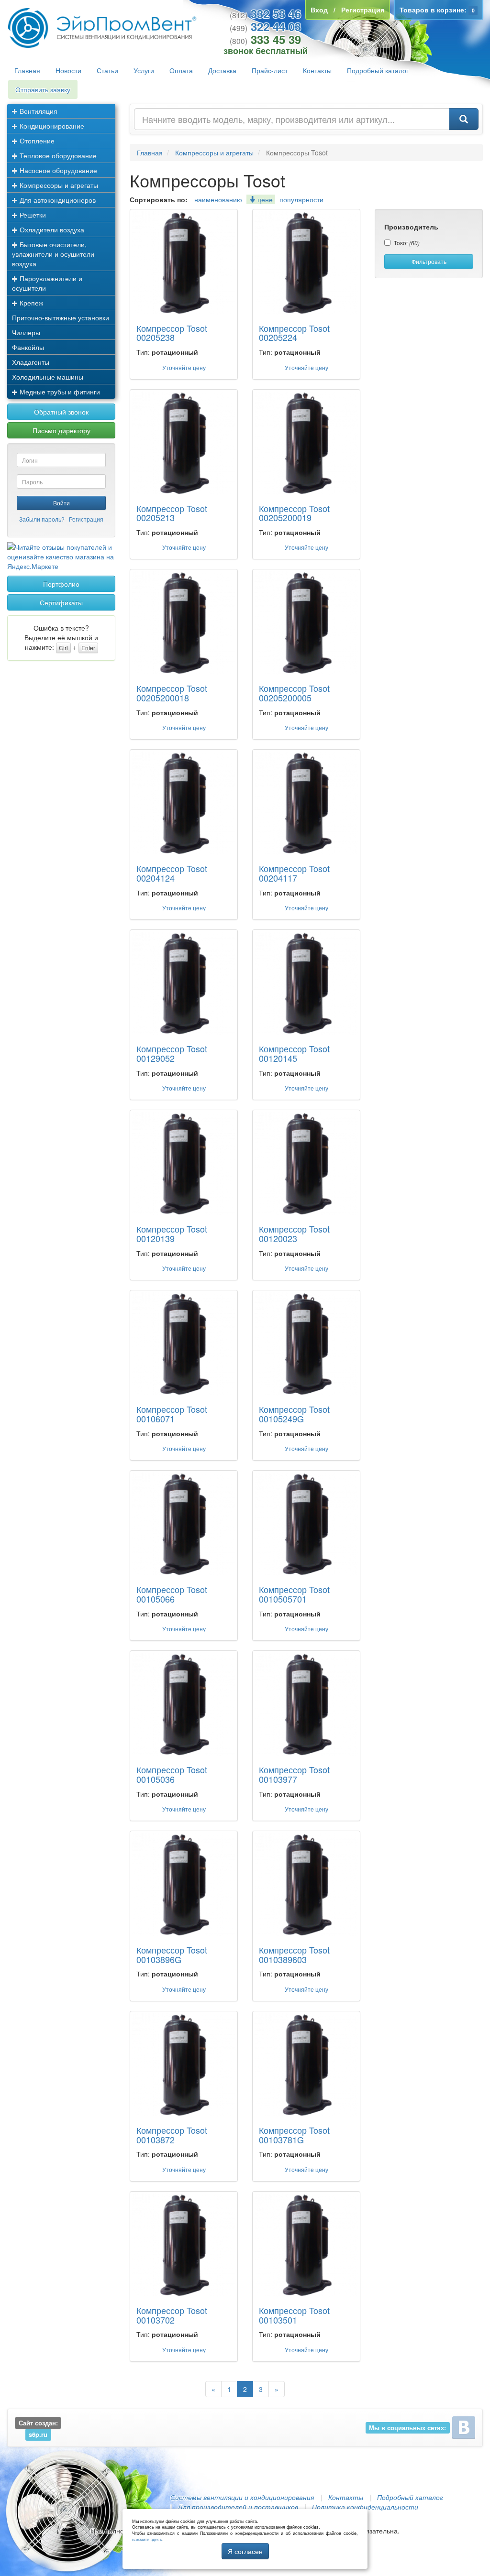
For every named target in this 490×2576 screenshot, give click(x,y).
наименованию (218, 199)
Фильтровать (429, 261)
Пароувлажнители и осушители (47, 283)
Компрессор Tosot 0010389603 (294, 1954)
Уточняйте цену (184, 367)
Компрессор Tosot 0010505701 (294, 1594)
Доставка (222, 70)
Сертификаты (61, 602)
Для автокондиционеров (57, 200)
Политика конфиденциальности (365, 2507)
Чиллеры (26, 332)
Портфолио (61, 584)
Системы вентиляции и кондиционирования (242, 2497)
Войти (61, 503)
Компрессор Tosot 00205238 (172, 333)
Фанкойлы (28, 347)
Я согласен (245, 2551)
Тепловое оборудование (57, 155)
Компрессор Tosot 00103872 (172, 2135)
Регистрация (86, 519)
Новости (68, 70)
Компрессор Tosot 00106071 (172, 1414)
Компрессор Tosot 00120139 (172, 1233)
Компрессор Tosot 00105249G (294, 1414)
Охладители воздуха (51, 229)
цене (264, 199)
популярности (301, 199)
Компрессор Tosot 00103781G (294, 2135)
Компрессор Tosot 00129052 (172, 1053)
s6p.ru (38, 2434)
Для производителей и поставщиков (238, 2507)
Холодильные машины (48, 377)
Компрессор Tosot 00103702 (172, 2315)
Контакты (317, 70)
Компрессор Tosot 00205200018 (172, 693)
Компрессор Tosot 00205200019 (294, 513)
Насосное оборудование (57, 170)
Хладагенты (31, 362)
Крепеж (30, 303)
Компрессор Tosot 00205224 (294, 333)
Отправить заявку (43, 89)
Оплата (181, 70)
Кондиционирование (51, 126)
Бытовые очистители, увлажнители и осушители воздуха (53, 254)
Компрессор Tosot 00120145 (294, 1053)
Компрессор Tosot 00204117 (294, 873)
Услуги (144, 70)
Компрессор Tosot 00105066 (172, 1594)
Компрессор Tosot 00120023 (294, 1233)
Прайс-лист (270, 70)
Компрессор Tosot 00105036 (172, 1774)
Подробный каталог (378, 70)
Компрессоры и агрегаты (58, 185)
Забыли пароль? (42, 519)
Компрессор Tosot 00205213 (172, 513)
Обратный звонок (61, 412)
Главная (27, 70)
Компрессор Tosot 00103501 (294, 2315)
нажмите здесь (147, 2539)
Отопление (36, 141)
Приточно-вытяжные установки (61, 317)
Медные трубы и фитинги (59, 392)
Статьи (107, 70)
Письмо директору (61, 430)
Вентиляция (38, 111)
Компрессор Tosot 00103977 (294, 1774)
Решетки (32, 215)
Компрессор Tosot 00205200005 (294, 693)
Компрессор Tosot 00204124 (172, 873)
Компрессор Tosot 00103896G (172, 1954)
